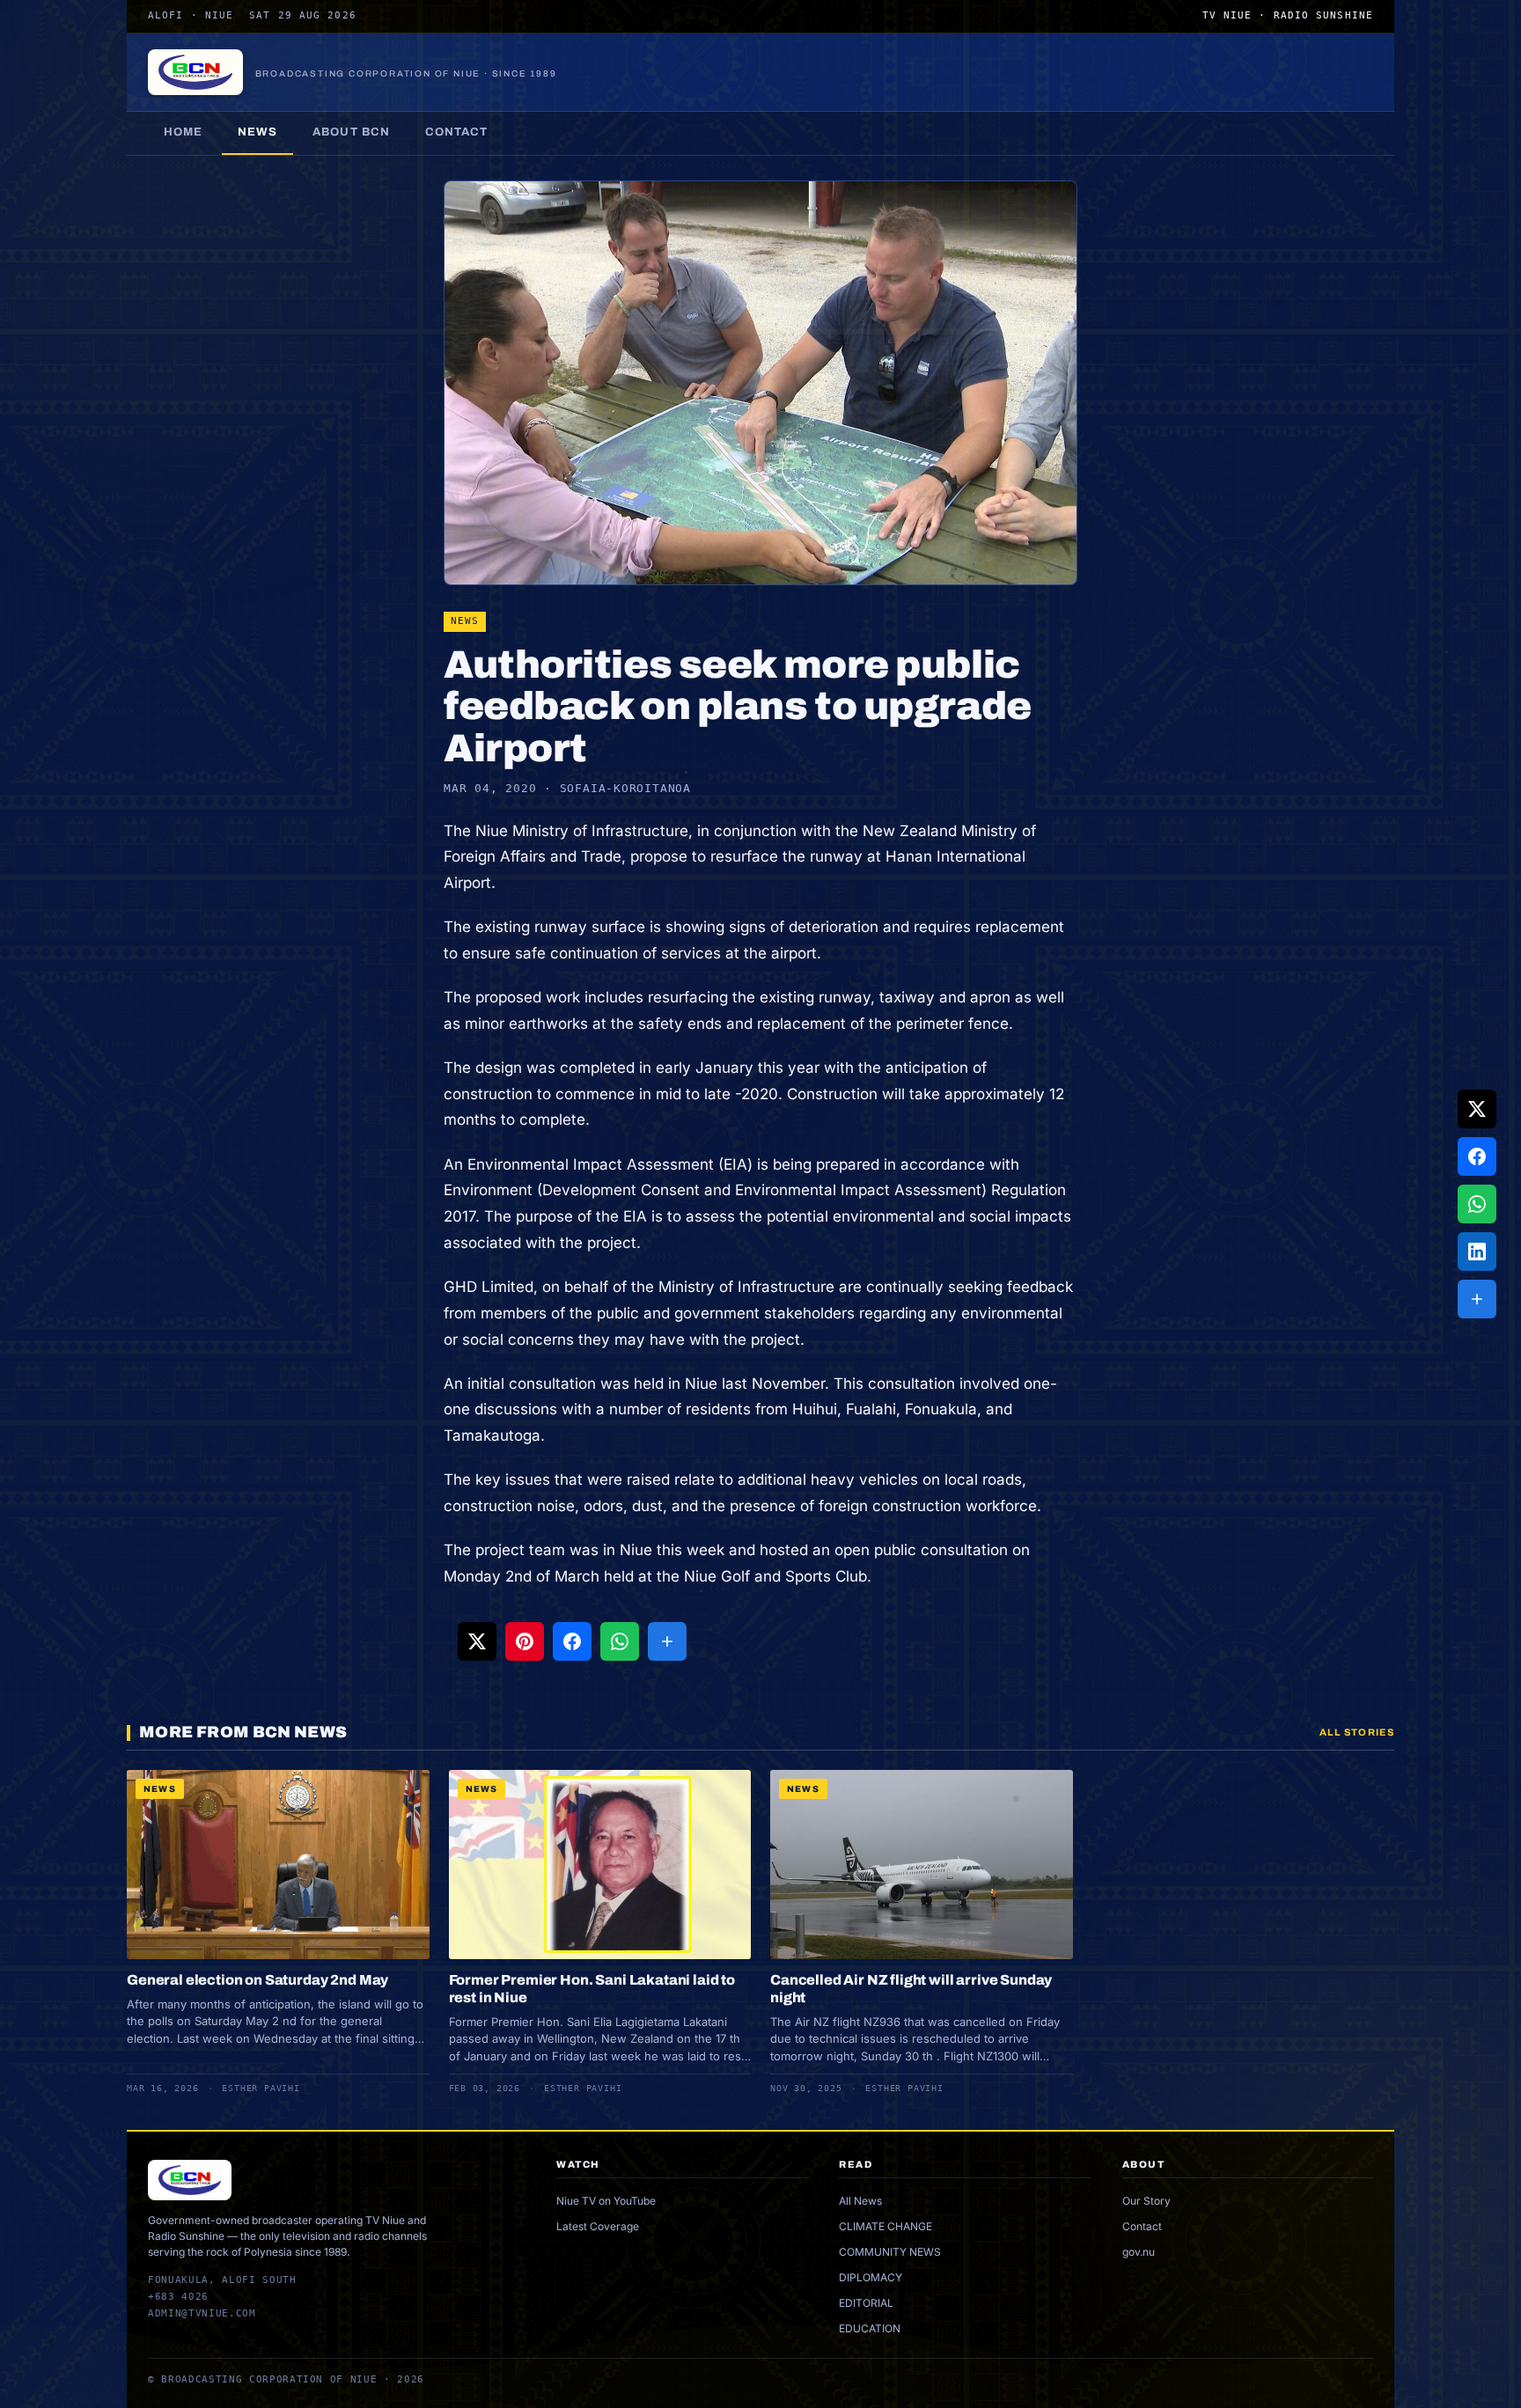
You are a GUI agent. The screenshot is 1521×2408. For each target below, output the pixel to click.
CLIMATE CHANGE (885, 2226)
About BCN (351, 132)
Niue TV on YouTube (606, 2201)
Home (183, 132)
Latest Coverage (598, 2226)
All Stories (1357, 1732)
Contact (456, 132)
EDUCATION (870, 2328)
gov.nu (1139, 2252)
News (257, 132)
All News (860, 2201)
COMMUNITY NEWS (890, 2252)
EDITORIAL (866, 2303)
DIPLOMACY (871, 2277)
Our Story (1146, 2201)
